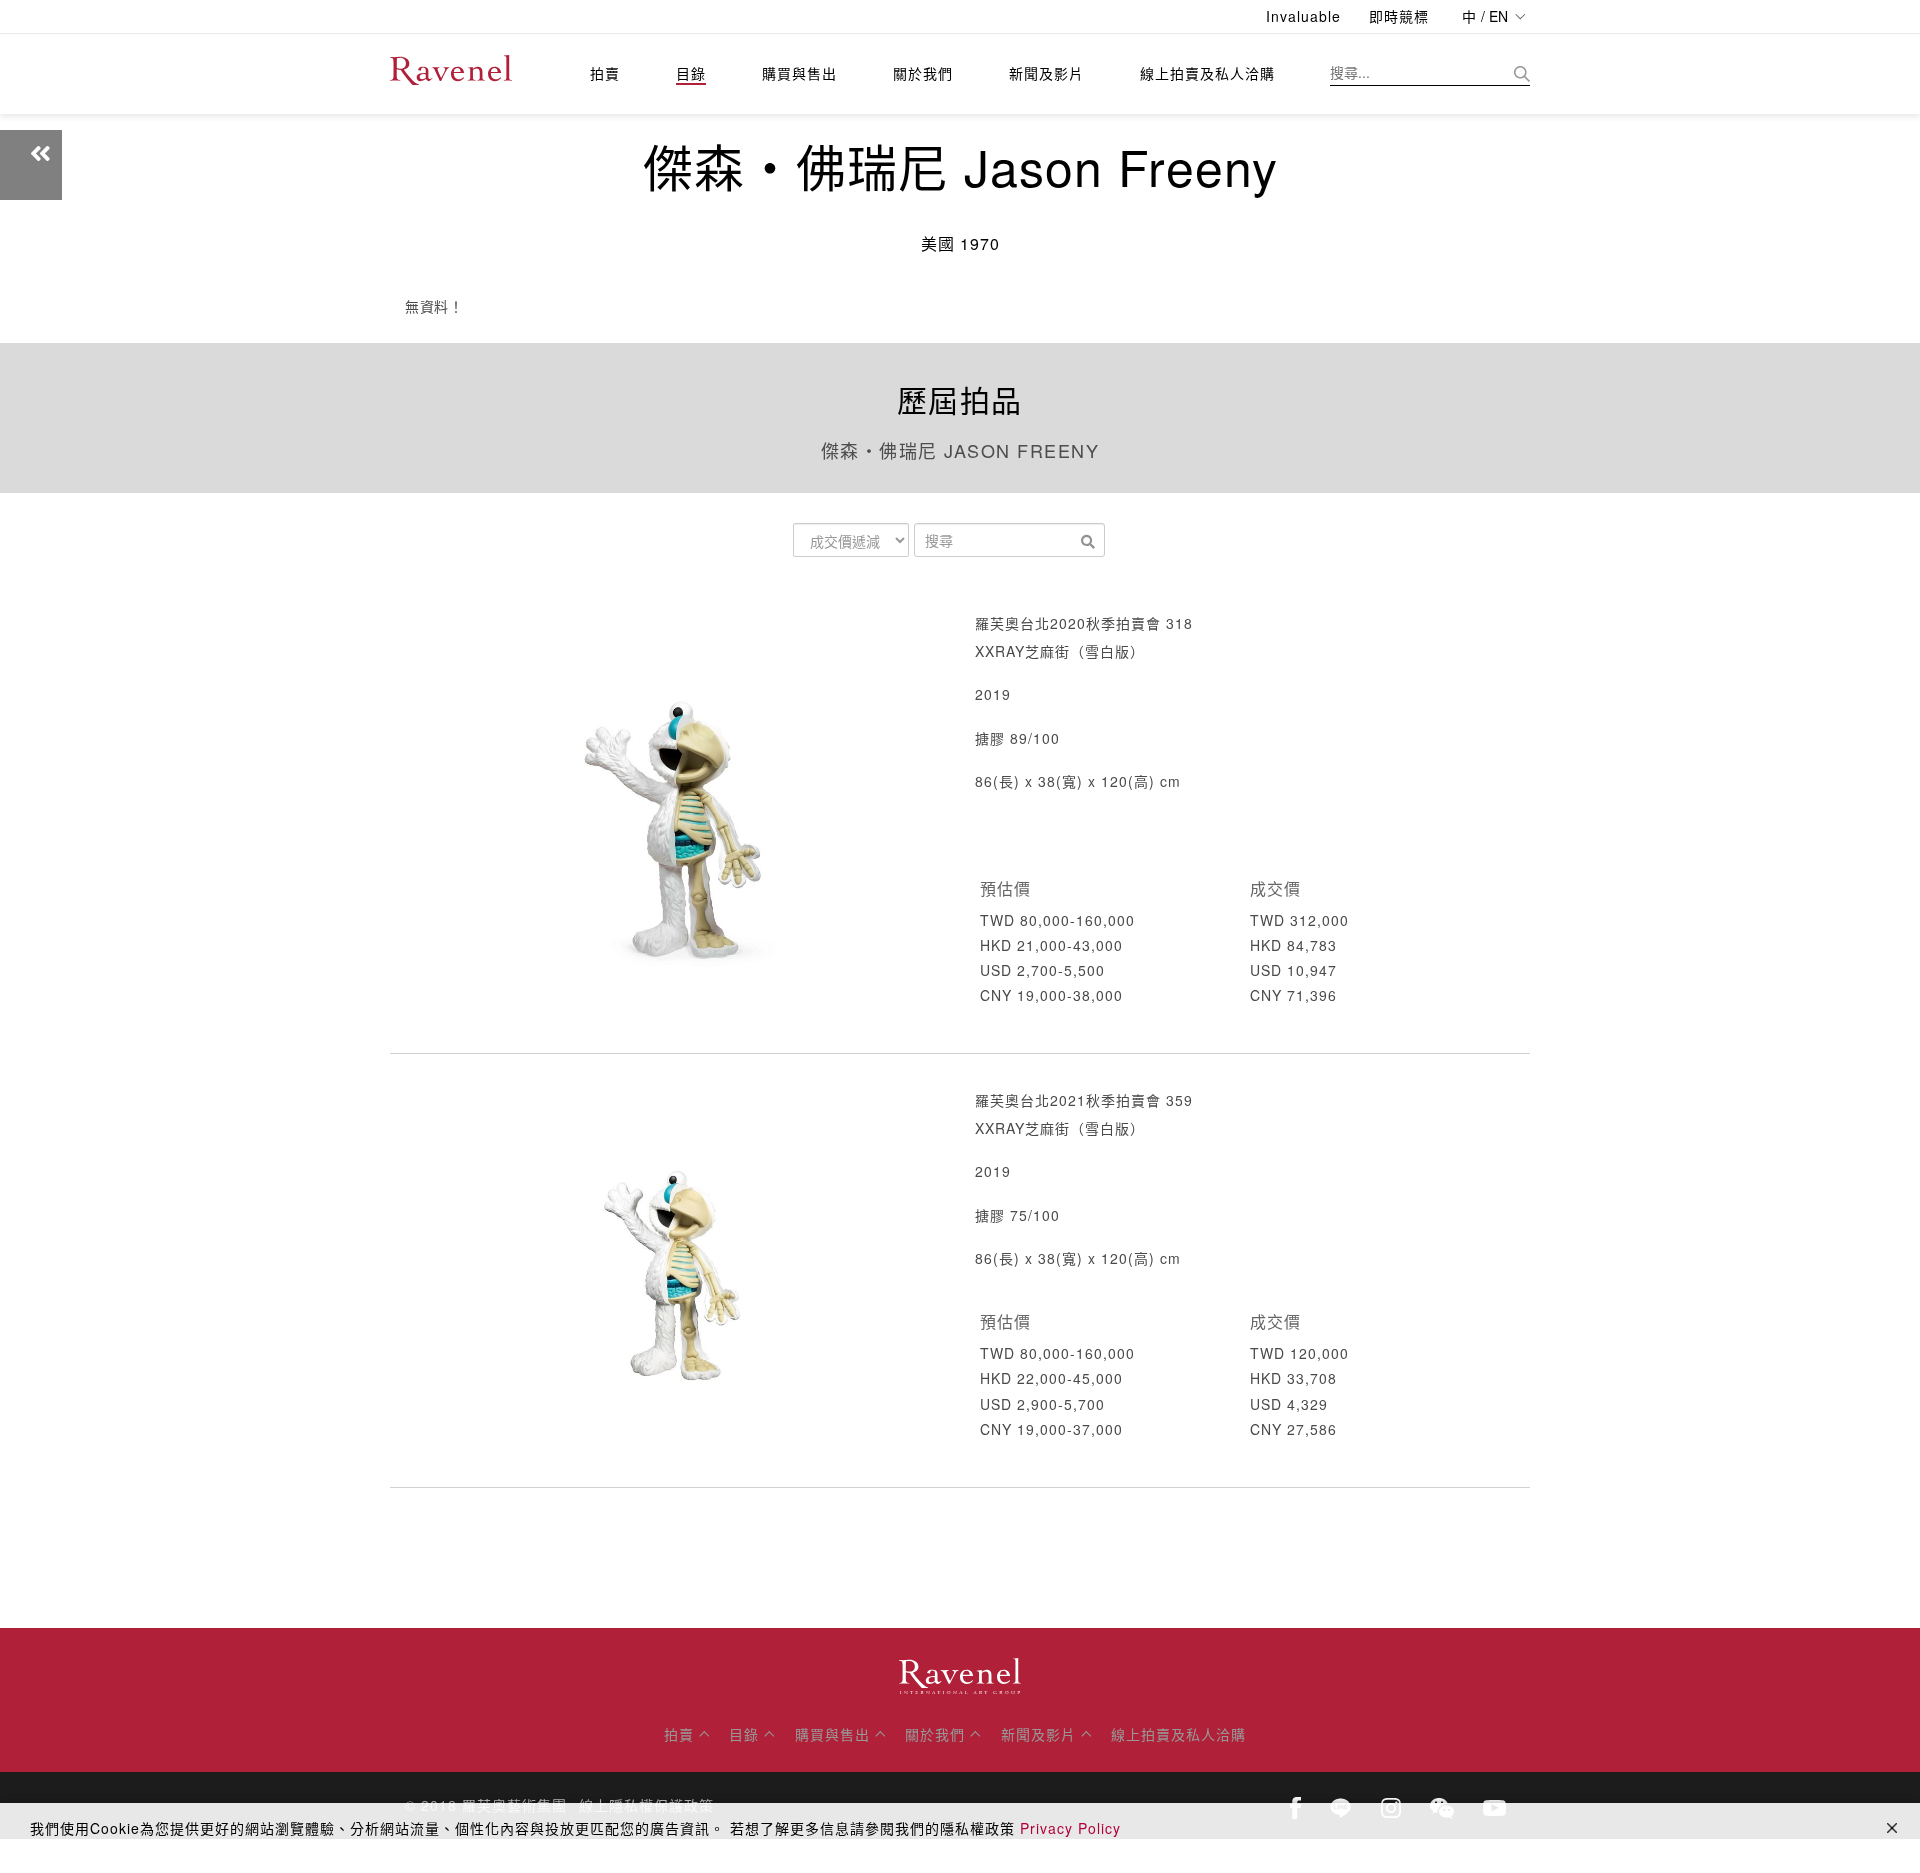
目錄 (691, 73)
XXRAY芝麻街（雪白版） (1060, 651)
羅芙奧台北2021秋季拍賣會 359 (1084, 1100)
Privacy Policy (1070, 1828)
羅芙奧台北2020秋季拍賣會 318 (1084, 623)
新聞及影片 (1046, 73)
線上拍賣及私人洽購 (1207, 73)
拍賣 (605, 73)
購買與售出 (799, 73)
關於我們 (923, 73)
